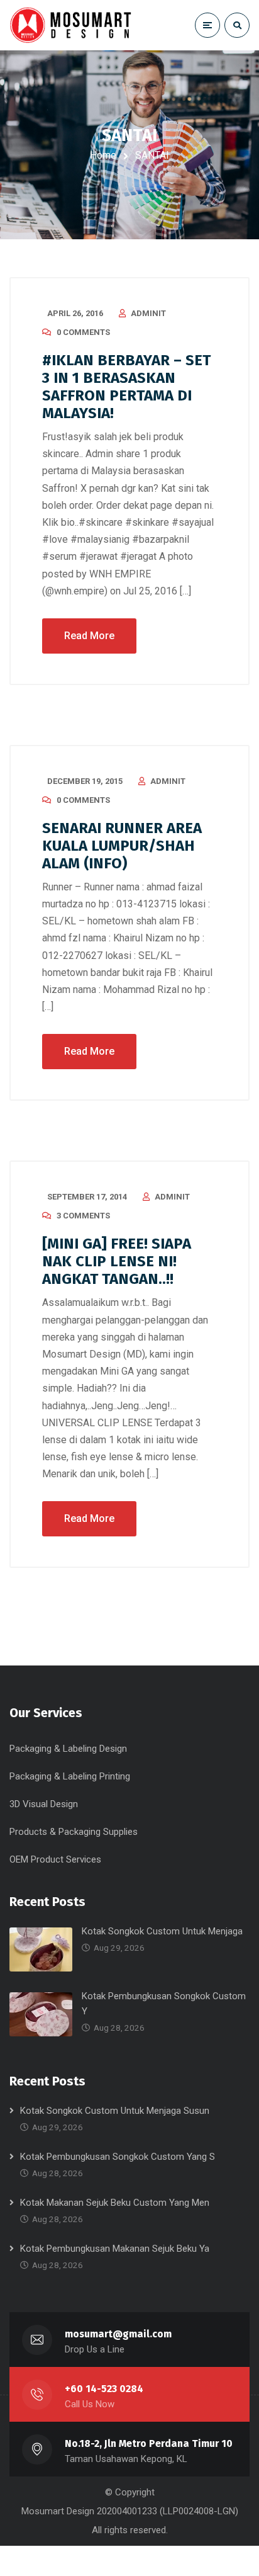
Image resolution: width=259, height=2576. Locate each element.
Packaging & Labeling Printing (70, 1776)
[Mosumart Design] (72, 25)
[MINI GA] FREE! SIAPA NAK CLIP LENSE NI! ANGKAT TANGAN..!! (117, 1261)
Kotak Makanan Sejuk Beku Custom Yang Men (115, 2203)
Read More (89, 636)
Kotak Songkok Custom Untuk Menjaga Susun (115, 2111)
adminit (148, 313)
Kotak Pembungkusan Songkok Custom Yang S (118, 2157)
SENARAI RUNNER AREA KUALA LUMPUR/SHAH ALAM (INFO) (122, 846)
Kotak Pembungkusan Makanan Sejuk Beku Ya (115, 2249)
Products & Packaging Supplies (74, 1832)
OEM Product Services (55, 1859)
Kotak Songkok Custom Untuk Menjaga (162, 1931)
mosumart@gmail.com (118, 2334)
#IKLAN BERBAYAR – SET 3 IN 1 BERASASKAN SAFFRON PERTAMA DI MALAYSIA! (126, 387)
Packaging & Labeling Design (68, 1749)
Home (103, 155)
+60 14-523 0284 (104, 2389)
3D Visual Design (44, 1804)
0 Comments (83, 332)
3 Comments (83, 1216)
